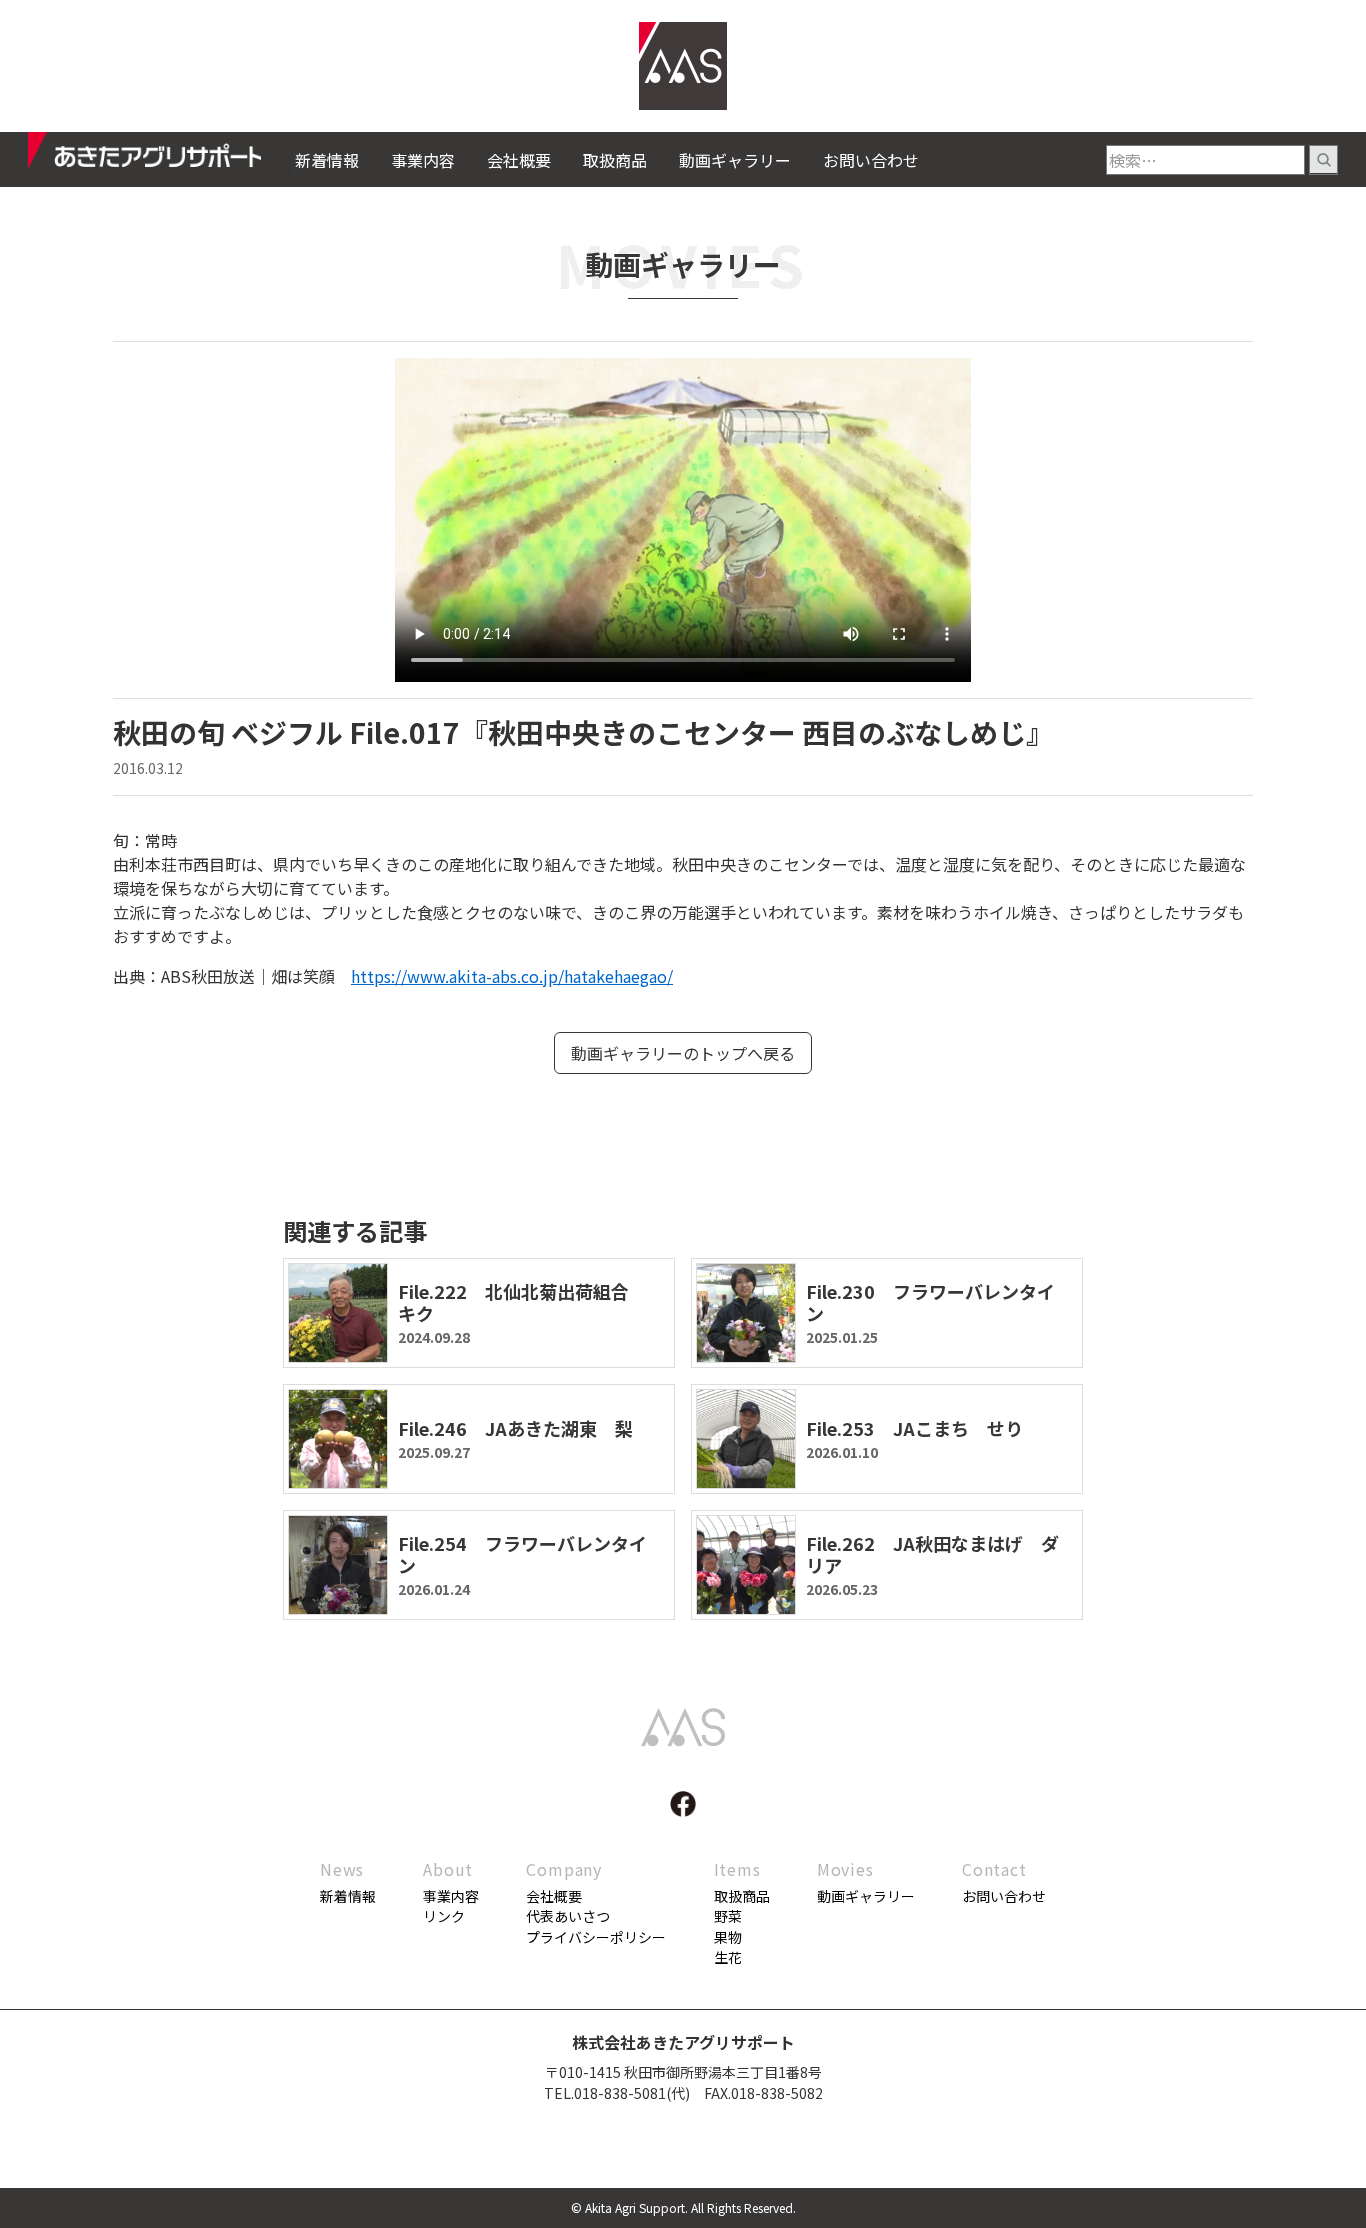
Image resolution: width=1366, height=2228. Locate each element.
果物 (728, 1937)
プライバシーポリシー (596, 1937)
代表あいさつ (568, 1916)
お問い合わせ (871, 160)
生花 (728, 1957)
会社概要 (519, 160)
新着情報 (327, 160)
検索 (1323, 160)
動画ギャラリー (735, 160)
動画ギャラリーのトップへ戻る (683, 1053)
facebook (683, 1804)
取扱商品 (615, 160)
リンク (444, 1916)
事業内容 (423, 160)
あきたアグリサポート (161, 156)
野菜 (728, 1916)
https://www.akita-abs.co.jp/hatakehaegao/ (512, 976)
